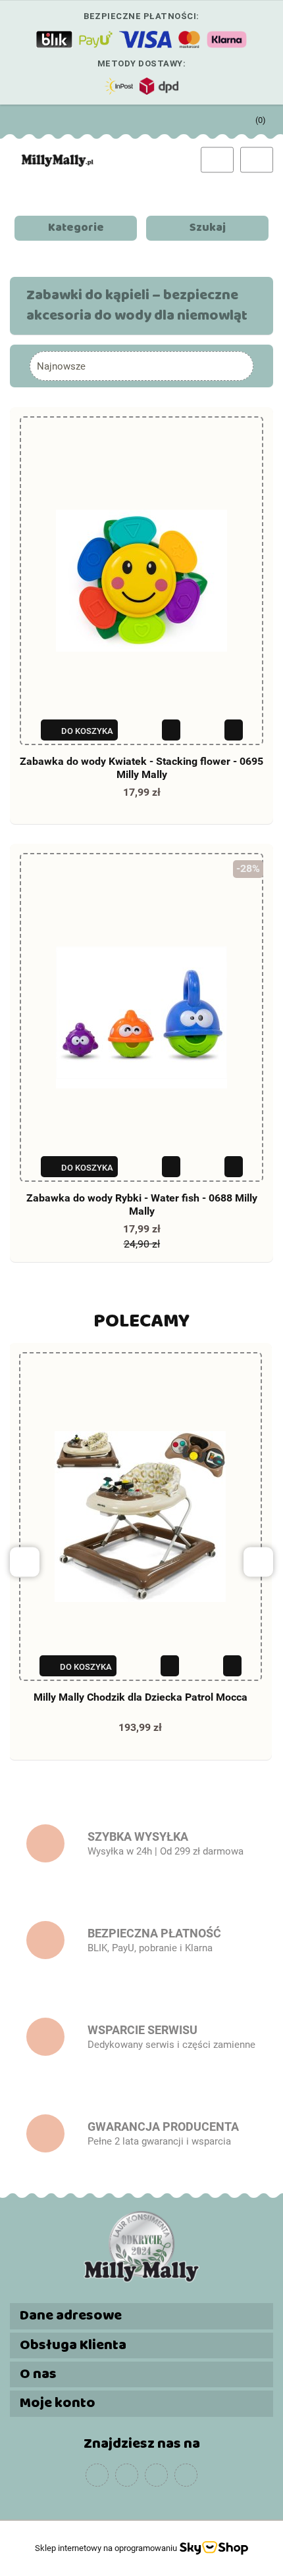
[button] (254, 117)
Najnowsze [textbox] (61, 366)
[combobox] (141, 366)
